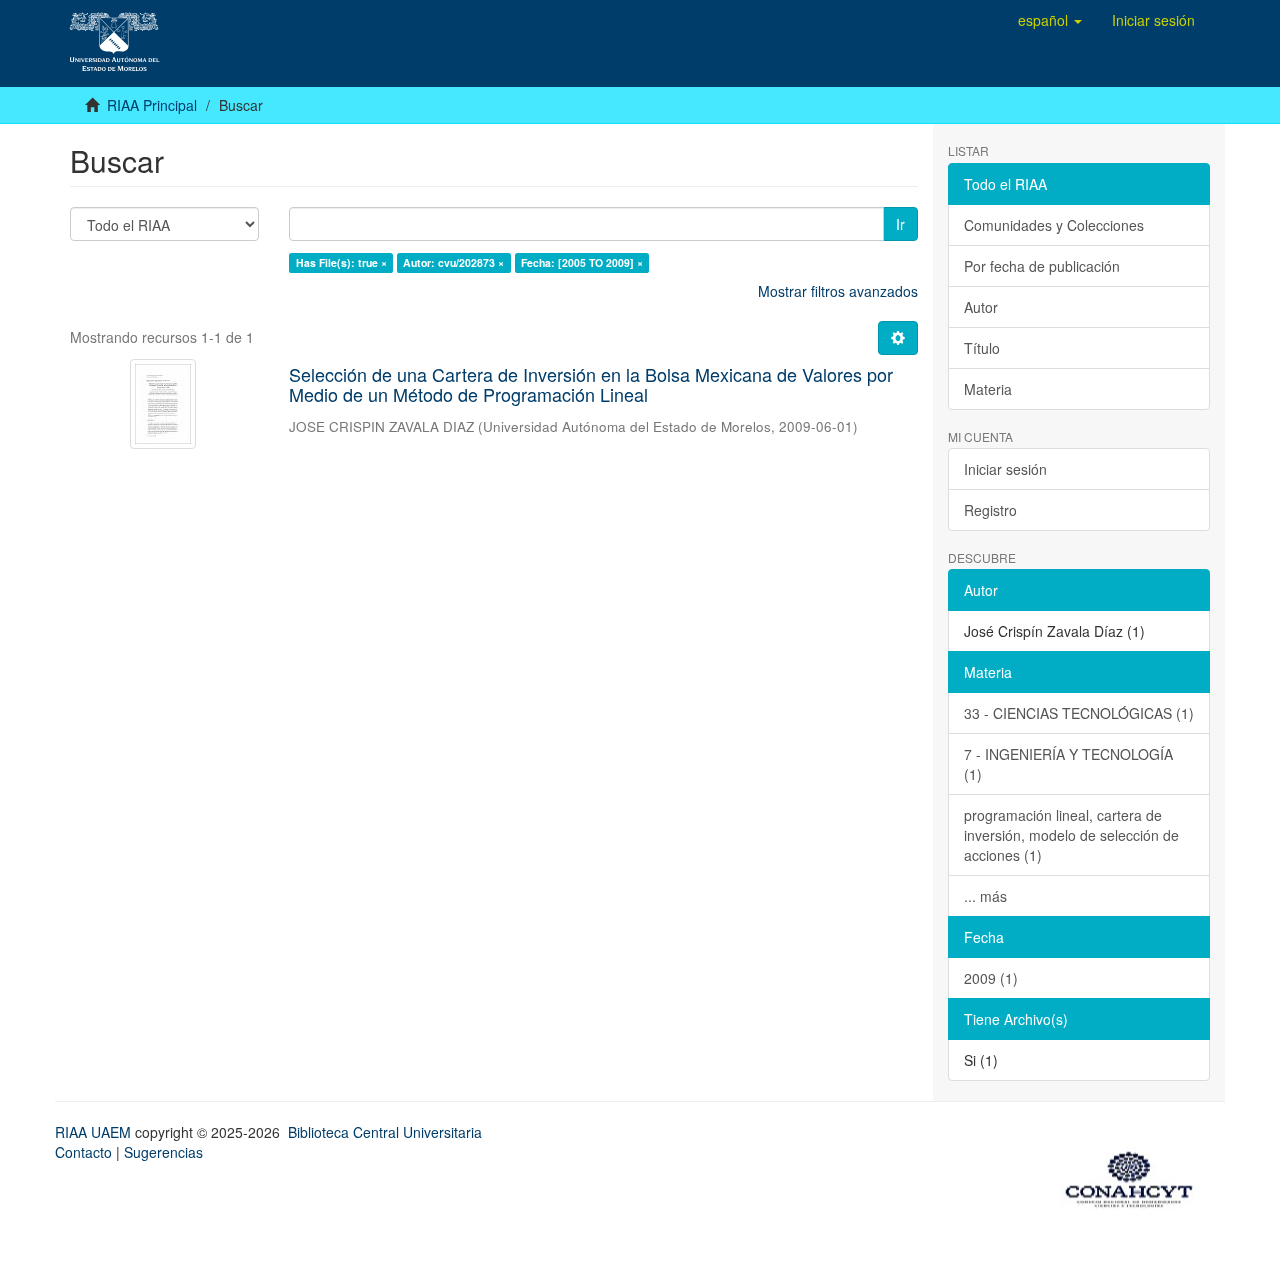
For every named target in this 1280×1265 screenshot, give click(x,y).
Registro (990, 510)
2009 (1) (991, 978)
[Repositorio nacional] (1135, 1176)
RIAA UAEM (95, 1132)
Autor (981, 307)
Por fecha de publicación (1042, 266)
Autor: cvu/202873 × (453, 262)
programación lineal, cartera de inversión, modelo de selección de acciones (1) (1071, 835)
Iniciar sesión (1005, 469)
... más (985, 896)
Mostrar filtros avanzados (838, 291)
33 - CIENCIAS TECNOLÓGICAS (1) (1079, 713)
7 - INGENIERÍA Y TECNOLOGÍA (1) (1068, 764)
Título (982, 348)
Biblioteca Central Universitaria (385, 1132)
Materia (988, 389)
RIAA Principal (152, 105)
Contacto (83, 1152)
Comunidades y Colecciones (1054, 225)
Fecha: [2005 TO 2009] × (582, 262)
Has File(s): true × (341, 262)
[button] (1050, 20)
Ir (900, 224)
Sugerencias (163, 1152)
